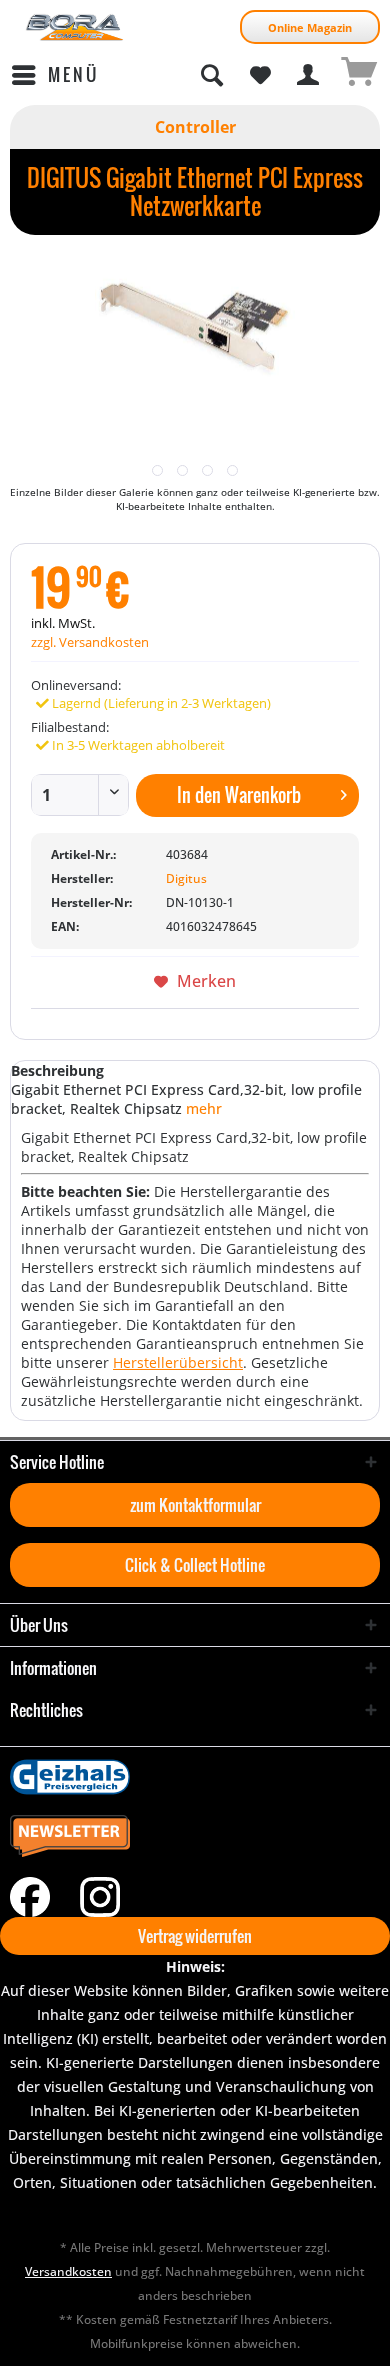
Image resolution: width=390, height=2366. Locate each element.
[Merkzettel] (260, 75)
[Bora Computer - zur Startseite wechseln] (75, 27)
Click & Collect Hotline (195, 1565)
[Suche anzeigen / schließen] (211, 75)
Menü (73, 74)
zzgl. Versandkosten (90, 642)
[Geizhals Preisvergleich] (195, 1777)
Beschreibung (57, 1070)
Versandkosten (68, 2271)
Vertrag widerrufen (195, 1936)
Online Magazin (310, 27)
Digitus (186, 878)
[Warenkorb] (358, 75)
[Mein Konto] (309, 75)
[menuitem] (54, 75)
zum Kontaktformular (195, 1505)
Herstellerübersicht (178, 1362)
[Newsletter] (195, 1837)
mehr (202, 1108)
